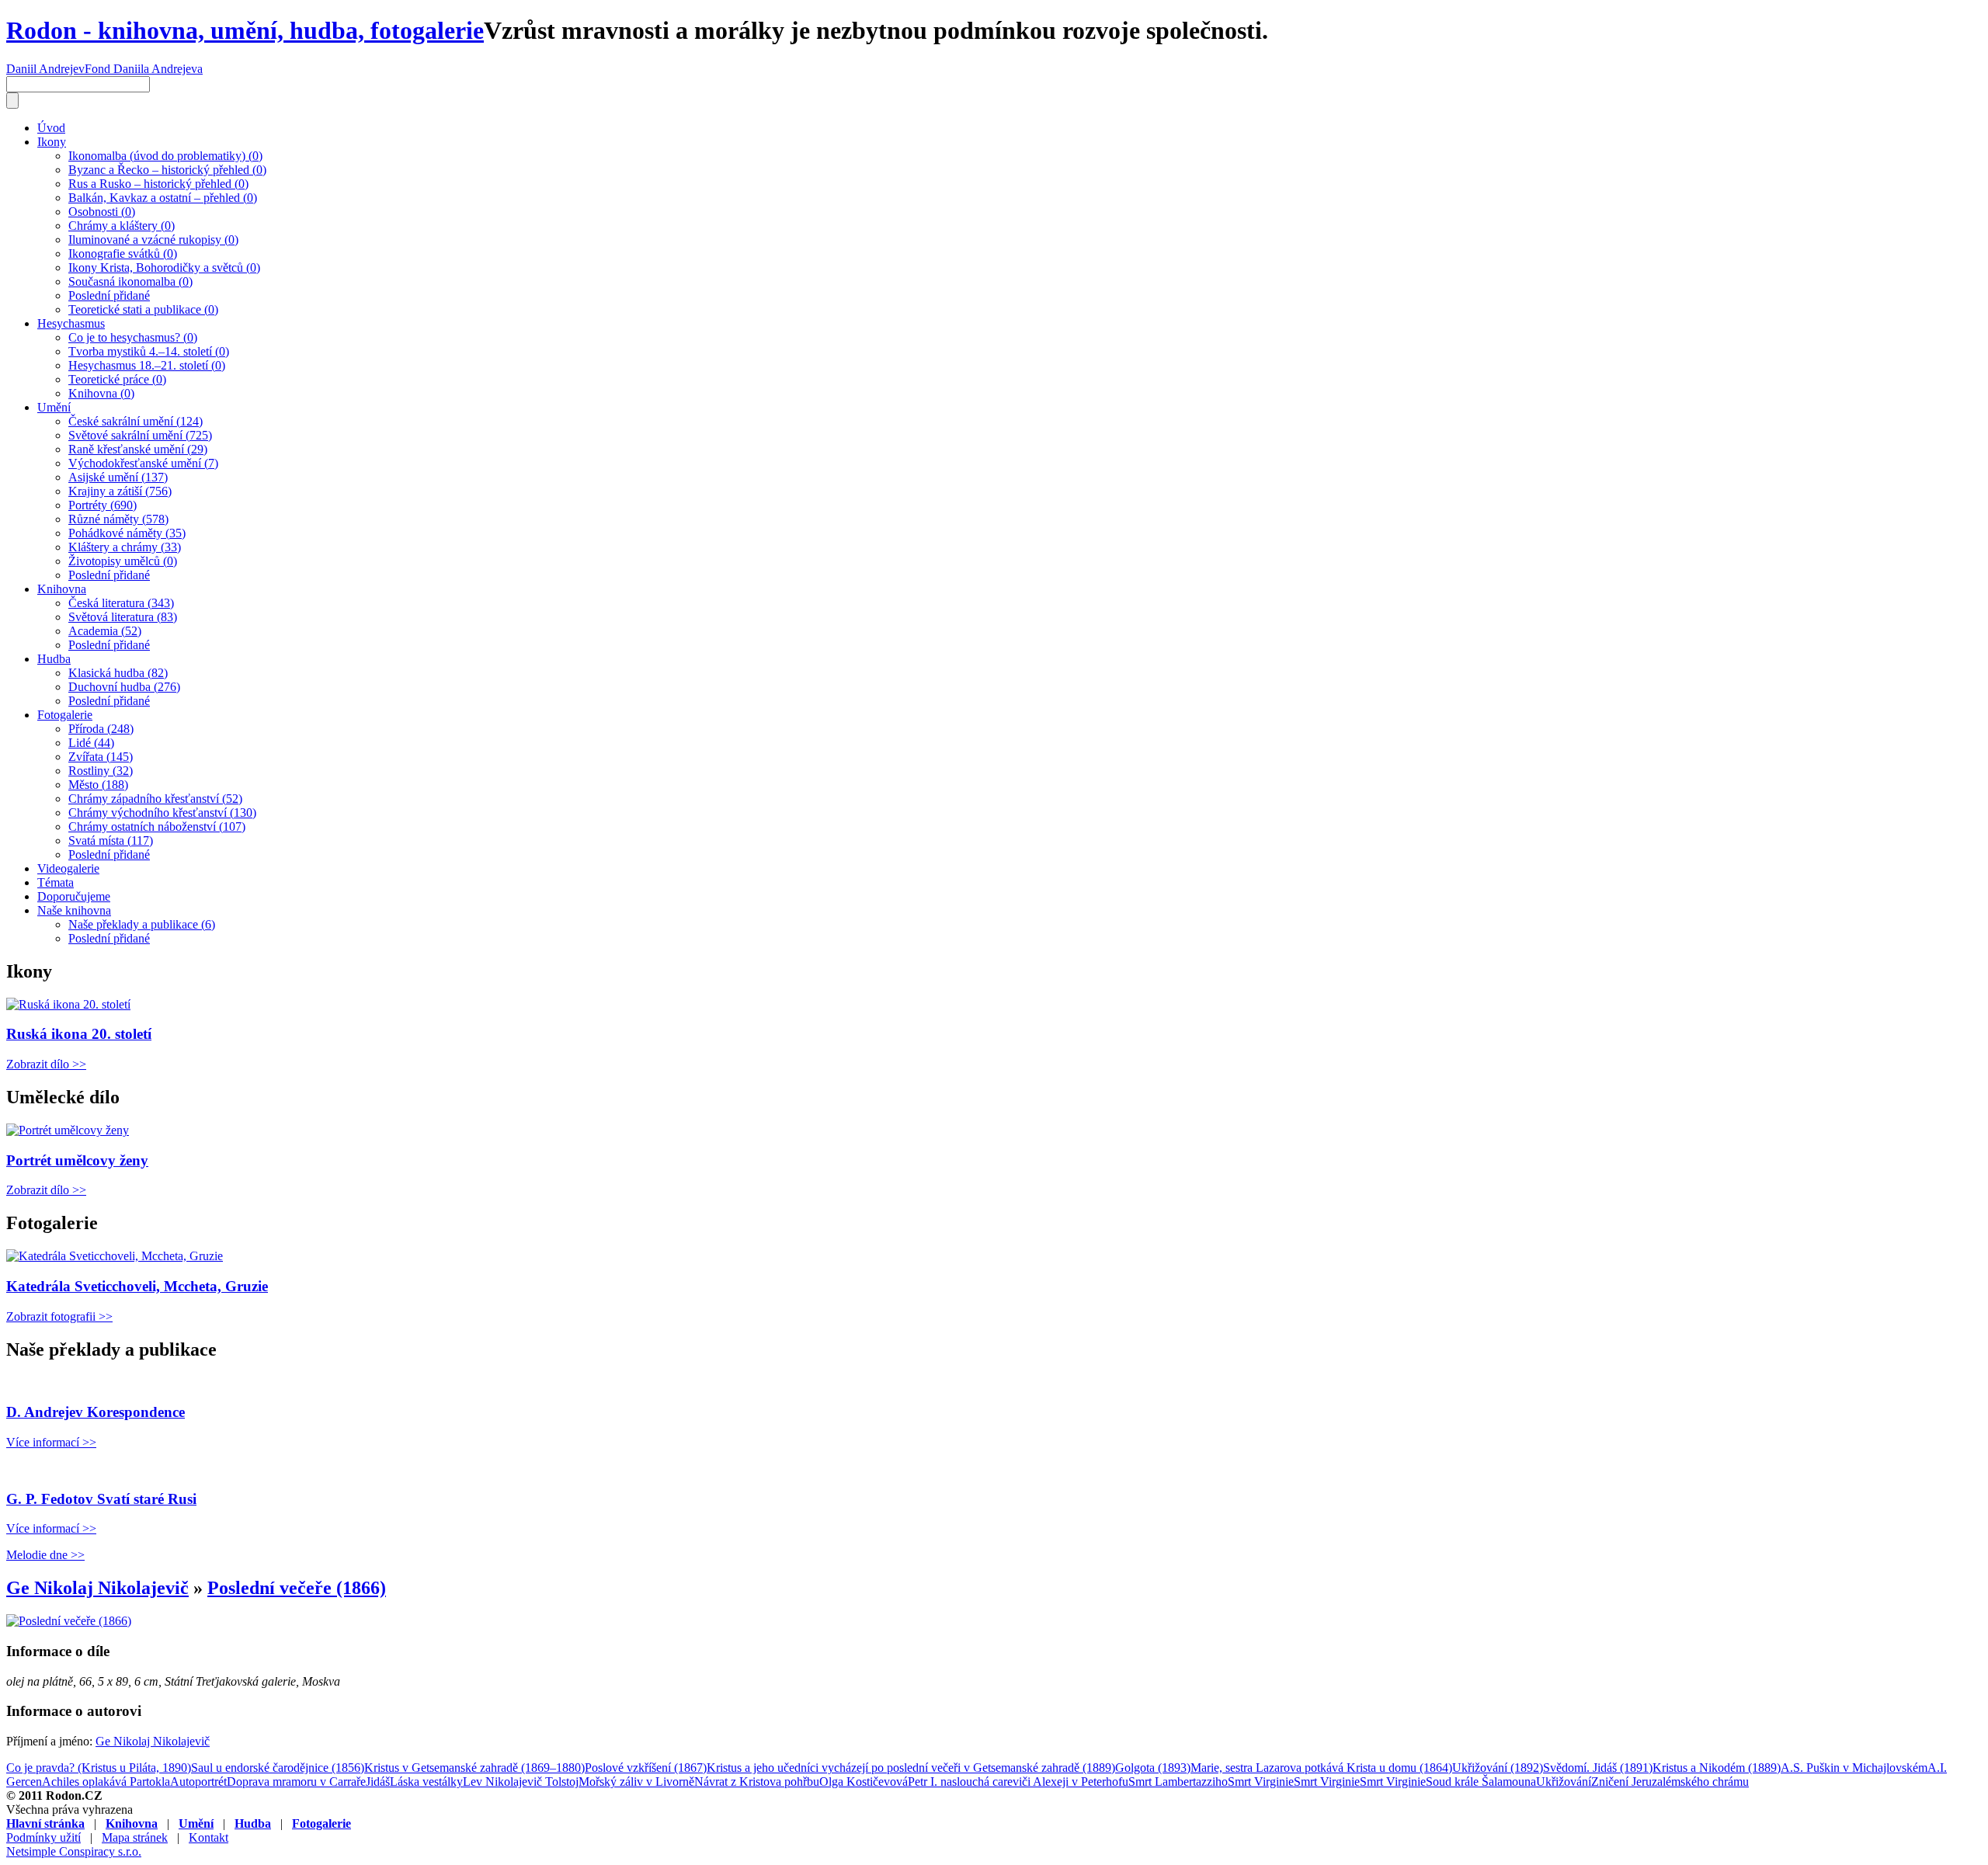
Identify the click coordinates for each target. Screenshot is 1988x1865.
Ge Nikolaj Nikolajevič (97, 1588)
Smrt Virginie (1261, 1782)
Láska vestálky (426, 1782)
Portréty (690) (103, 505)
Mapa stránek (135, 1837)
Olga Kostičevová (864, 1782)
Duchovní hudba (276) (124, 687)
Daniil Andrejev (45, 69)
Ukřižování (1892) (1498, 1768)
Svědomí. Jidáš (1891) (1598, 1768)
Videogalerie (68, 868)
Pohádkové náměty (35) (127, 533)
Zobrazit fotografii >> (59, 1316)
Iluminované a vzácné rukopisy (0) (153, 240)
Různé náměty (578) (118, 519)
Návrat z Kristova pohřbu (757, 1782)
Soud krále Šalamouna (1481, 1782)
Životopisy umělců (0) (123, 561)
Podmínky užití (43, 1837)
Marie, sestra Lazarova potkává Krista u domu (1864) (1321, 1768)
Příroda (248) (101, 729)
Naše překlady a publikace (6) (142, 924)
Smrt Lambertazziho (1178, 1782)
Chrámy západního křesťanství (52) (155, 799)
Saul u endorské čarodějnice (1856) (278, 1768)
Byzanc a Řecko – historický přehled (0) (167, 170)
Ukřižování (1564, 1782)
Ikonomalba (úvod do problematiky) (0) (165, 156)
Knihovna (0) (101, 393)
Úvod (51, 128)
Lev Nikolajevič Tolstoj (521, 1782)
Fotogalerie (65, 715)
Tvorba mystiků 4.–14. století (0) (149, 351)
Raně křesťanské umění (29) (138, 449)
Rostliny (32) (101, 771)
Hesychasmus (71, 323)
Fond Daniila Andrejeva (144, 69)
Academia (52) (105, 631)
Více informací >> (51, 1442)
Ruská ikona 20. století (79, 1034)
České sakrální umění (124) (136, 421)
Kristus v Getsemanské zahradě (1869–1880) (474, 1768)
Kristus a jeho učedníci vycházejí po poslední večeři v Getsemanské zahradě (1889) (911, 1768)
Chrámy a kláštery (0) (122, 226)
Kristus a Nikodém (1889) (1717, 1768)
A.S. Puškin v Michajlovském (1854, 1768)
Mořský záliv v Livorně (636, 1782)
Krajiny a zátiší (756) (120, 491)
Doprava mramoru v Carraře (296, 1782)
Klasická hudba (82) (118, 673)
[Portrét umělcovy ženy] (68, 1130)
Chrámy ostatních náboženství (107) (157, 827)
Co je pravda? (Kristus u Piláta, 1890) (99, 1768)
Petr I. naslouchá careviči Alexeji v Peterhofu (1018, 1782)
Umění (54, 407)
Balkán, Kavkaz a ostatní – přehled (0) (163, 198)
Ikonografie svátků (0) (123, 254)
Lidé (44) (91, 743)
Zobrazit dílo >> (46, 1064)
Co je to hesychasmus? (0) (133, 337)
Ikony (52, 142)
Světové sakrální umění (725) (140, 435)
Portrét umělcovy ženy (77, 1160)
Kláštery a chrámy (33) (125, 547)
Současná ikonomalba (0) (130, 281)
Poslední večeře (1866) (297, 1588)
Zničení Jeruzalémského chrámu (1670, 1782)
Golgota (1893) (1153, 1768)
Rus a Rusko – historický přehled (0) (158, 184)
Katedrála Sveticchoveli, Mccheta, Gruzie (137, 1286)
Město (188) (98, 785)
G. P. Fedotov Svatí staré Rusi (101, 1499)
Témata (56, 882)
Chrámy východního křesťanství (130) (162, 813)
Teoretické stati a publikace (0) (143, 309)
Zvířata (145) (101, 757)
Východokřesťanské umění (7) (143, 463)
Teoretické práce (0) (117, 379)
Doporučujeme (74, 896)
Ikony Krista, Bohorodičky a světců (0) (164, 267)
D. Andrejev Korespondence (96, 1412)
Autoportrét (198, 1782)
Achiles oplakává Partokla (106, 1782)
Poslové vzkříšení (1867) (646, 1768)
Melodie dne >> (45, 1555)
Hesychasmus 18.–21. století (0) (147, 365)
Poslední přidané (109, 295)
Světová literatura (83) (123, 617)
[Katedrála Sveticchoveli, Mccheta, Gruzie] (115, 1256)
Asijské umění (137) (118, 477)
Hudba (54, 659)
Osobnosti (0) (102, 212)
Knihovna (62, 589)
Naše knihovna (74, 910)
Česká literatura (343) (121, 603)
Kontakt (209, 1837)
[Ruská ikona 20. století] (68, 1004)
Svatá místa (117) (111, 840)
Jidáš (378, 1782)
